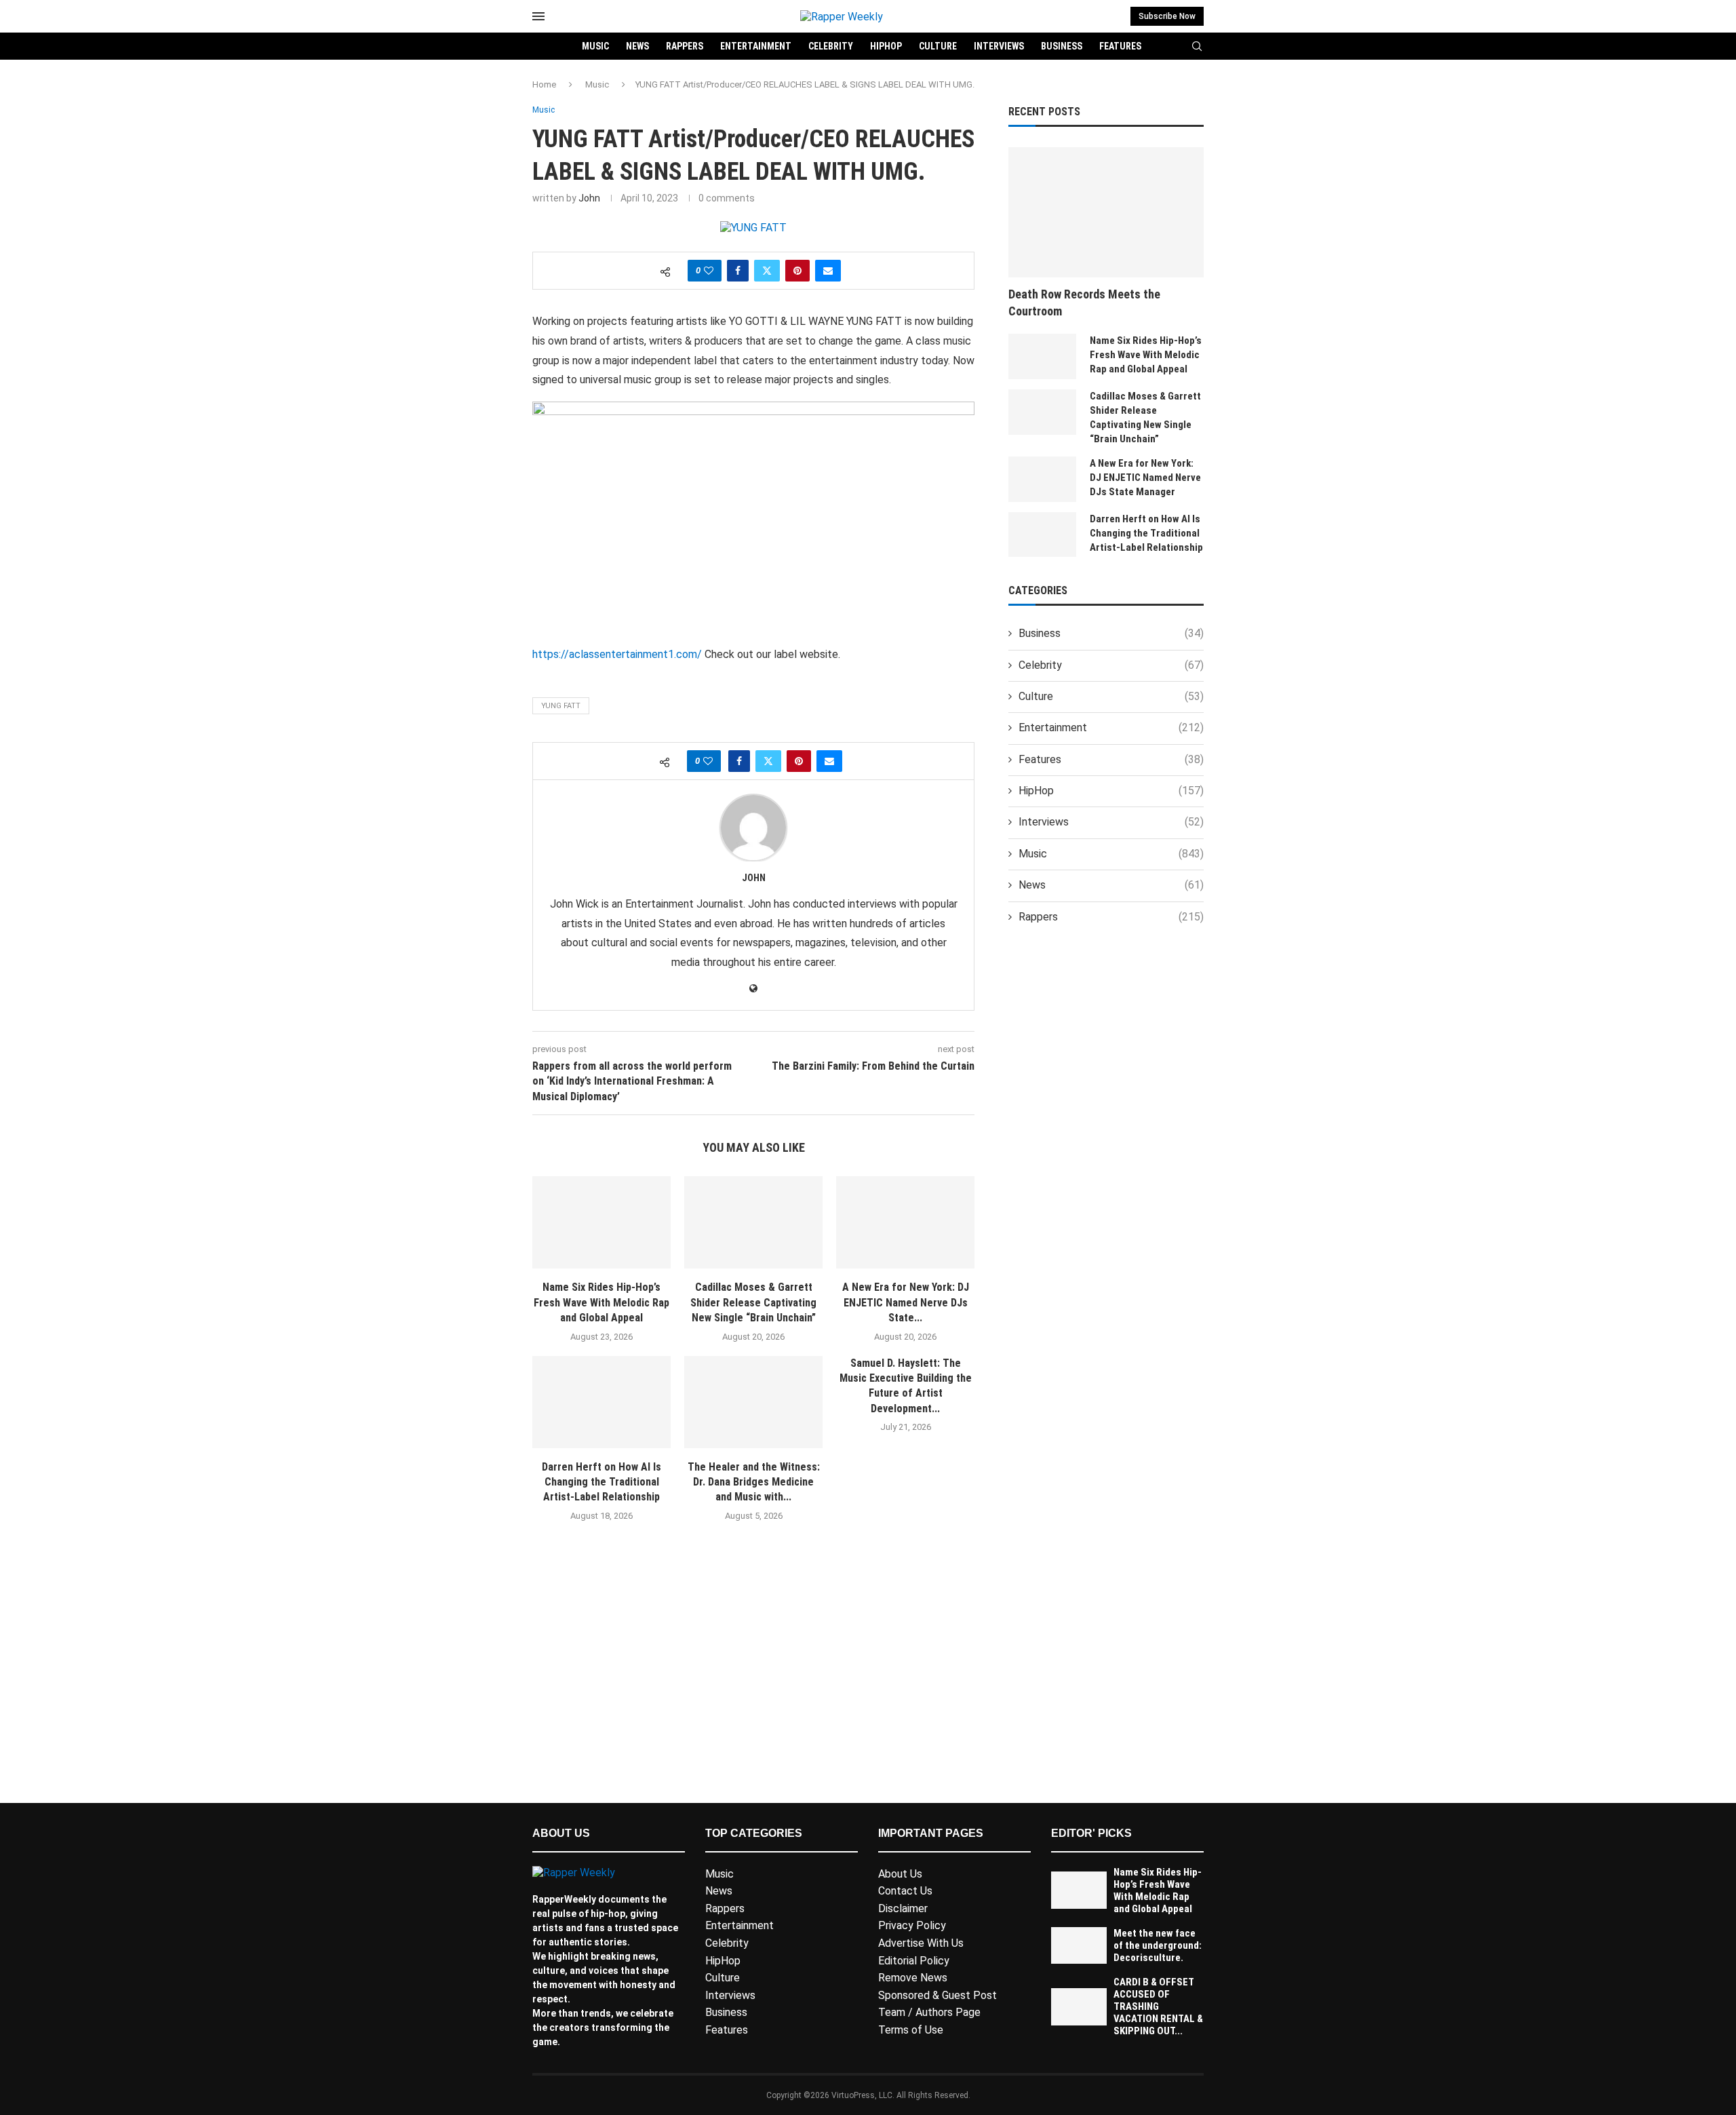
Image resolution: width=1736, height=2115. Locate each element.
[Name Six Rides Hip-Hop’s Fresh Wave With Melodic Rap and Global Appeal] (601, 1222)
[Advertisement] (753, 1682)
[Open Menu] (538, 16)
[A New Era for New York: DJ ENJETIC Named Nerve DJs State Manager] (905, 1222)
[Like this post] (709, 271)
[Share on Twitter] (767, 271)
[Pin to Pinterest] (797, 271)
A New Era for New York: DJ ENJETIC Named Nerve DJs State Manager (1145, 478)
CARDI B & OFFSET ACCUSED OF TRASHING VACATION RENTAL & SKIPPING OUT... (1158, 2006)
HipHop (886, 46)
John (589, 198)
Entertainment (756, 46)
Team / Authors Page (929, 2012)
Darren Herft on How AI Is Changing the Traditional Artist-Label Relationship (601, 1482)
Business (1062, 46)
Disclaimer (903, 1908)
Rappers (685, 46)
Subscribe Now (1167, 16)
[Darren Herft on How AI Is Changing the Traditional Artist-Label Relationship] (601, 1402)
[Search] (1197, 47)
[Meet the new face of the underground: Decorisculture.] (1079, 1946)
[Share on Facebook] (738, 271)
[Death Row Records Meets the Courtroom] (1106, 212)
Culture (938, 46)
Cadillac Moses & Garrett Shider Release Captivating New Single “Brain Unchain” (753, 1302)
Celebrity (831, 46)
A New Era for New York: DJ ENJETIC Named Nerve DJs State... (906, 1302)
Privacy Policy (912, 1925)
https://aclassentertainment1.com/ (617, 654)
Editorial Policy (914, 1961)
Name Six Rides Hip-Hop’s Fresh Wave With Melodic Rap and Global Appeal (601, 1302)
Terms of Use (911, 2030)
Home (544, 84)
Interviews (999, 46)
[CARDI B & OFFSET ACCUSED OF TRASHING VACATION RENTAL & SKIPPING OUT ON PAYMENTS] (1079, 2007)
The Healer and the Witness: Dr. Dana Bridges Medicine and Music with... (754, 1482)
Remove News (913, 1978)
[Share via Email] (828, 271)
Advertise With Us (921, 1943)
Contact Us (905, 1891)
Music (595, 46)
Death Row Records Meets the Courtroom (1084, 303)
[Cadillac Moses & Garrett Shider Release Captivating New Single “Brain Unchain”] (753, 1222)
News (637, 46)
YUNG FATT (561, 706)
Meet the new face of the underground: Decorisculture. (1158, 1945)
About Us (900, 1874)
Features (1120, 46)
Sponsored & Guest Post (938, 1995)
